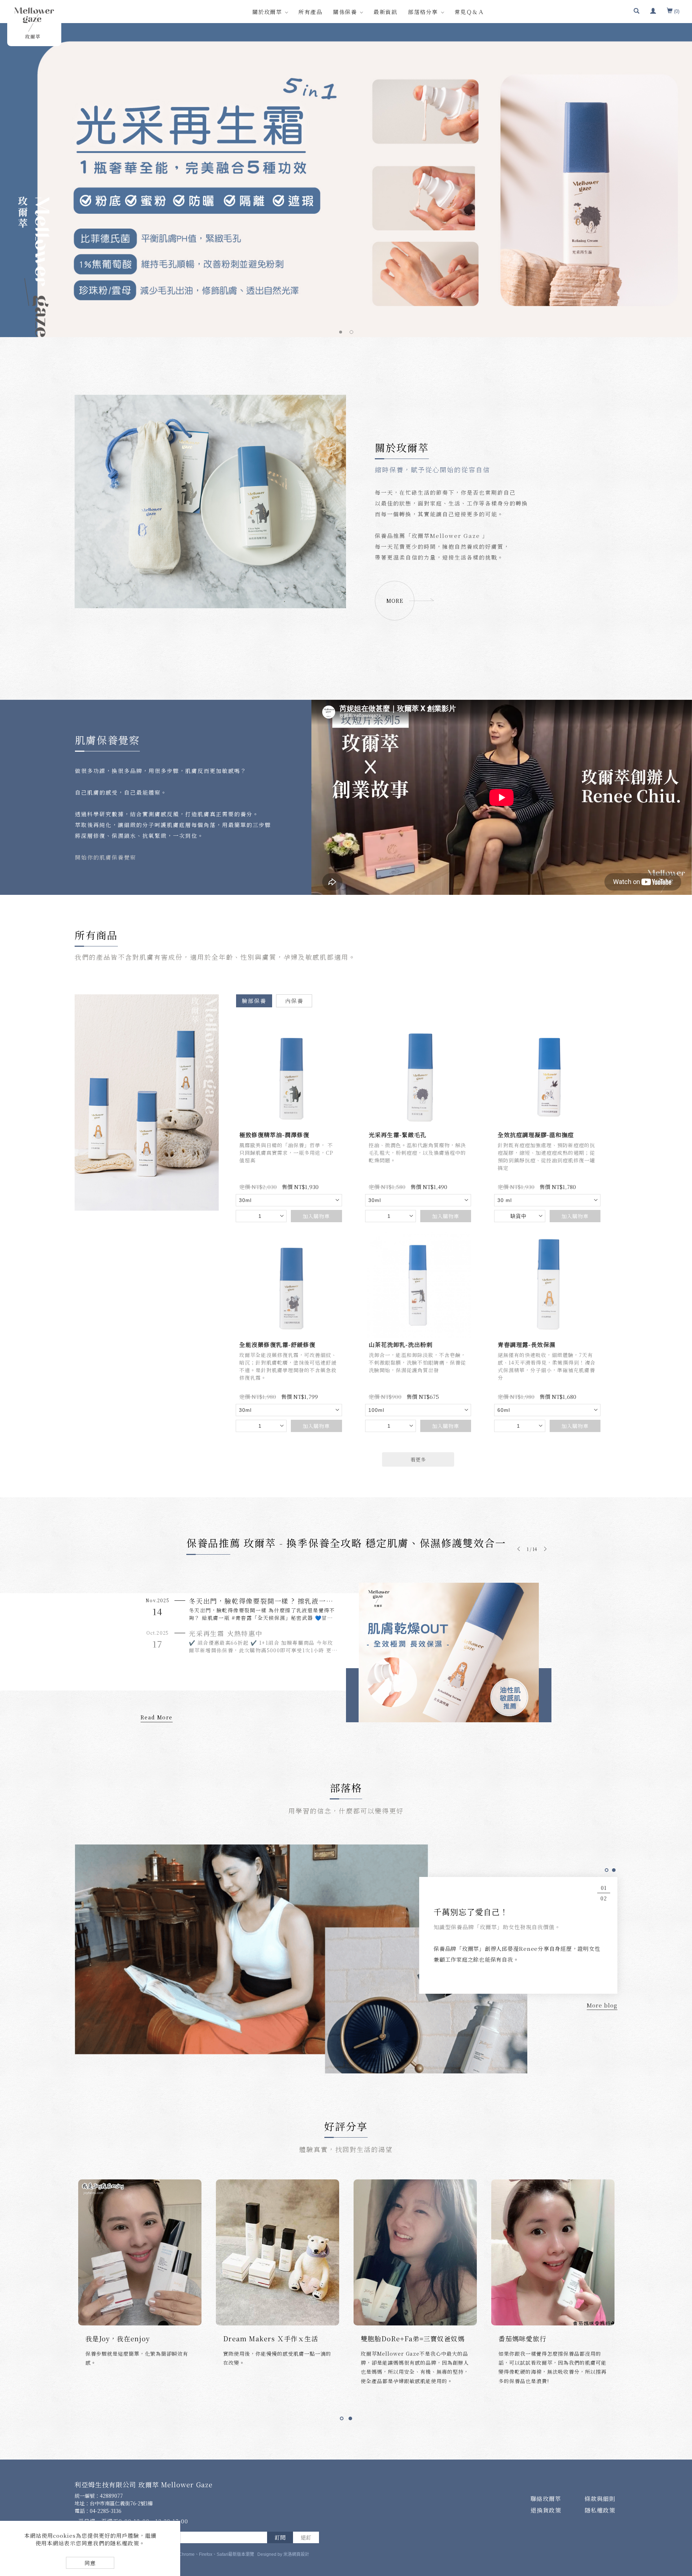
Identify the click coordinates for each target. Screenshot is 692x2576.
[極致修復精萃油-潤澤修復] (289, 1075)
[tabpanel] (346, 180)
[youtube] (678, 2513)
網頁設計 (301, 2554)
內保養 (294, 1000)
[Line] (678, 2473)
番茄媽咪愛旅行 (385, 2338)
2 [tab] (352, 332)
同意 (90, 2563)
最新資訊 (385, 12)
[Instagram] (678, 2493)
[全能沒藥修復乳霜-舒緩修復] (289, 1284)
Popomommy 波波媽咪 (536, 2338)
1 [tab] (341, 332)
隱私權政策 (600, 2510)
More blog (602, 2005)
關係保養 (345, 12)
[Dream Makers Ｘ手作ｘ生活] (140, 2251)
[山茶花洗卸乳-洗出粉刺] (418, 1284)
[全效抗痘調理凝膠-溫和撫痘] (547, 1075)
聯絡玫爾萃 (546, 2498)
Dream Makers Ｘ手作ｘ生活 (133, 2338)
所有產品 (310, 12)
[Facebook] (678, 2453)
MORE (395, 600)
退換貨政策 (546, 2510)
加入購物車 (316, 1216)
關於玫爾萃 (267, 12)
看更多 (418, 1459)
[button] (636, 12)
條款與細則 (600, 2498)
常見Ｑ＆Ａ (469, 12)
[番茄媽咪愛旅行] (415, 2251)
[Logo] (34, 23)
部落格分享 (423, 12)
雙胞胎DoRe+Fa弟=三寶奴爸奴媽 (275, 2338)
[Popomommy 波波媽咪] (553, 2251)
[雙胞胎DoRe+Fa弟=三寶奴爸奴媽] (278, 2251)
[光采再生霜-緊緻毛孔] (418, 1075)
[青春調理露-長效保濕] (547, 1284)
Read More (157, 1717)
